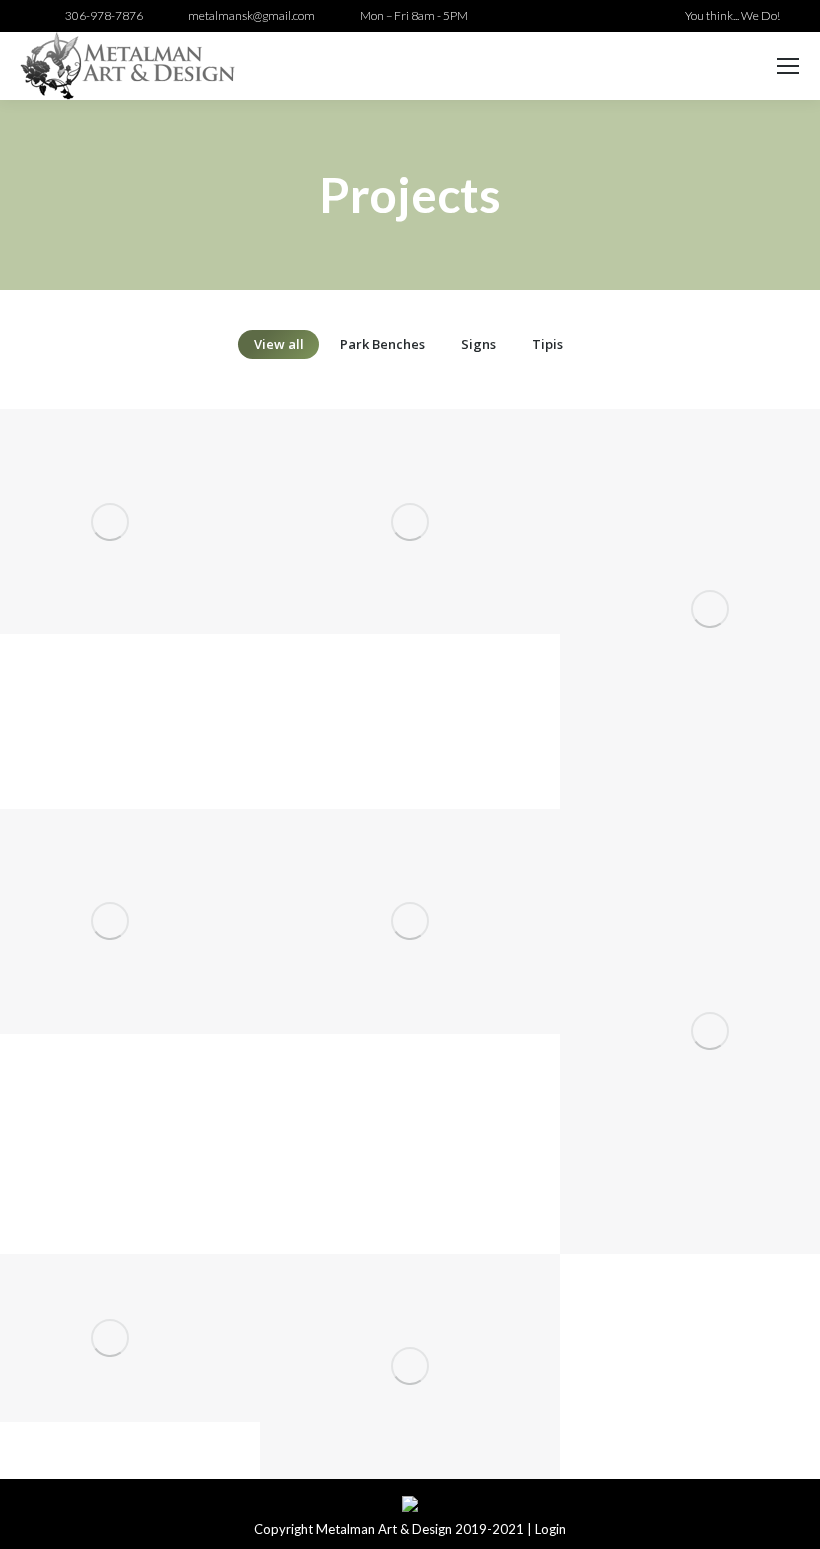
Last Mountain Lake (110, 953)
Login (550, 1529)
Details (137, 486)
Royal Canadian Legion (109, 1370)
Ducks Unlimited (410, 1398)
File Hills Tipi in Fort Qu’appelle (409, 554)
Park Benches (382, 344)
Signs (478, 344)
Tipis (547, 344)
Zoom (83, 486)
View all (279, 344)
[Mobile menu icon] (788, 66)
